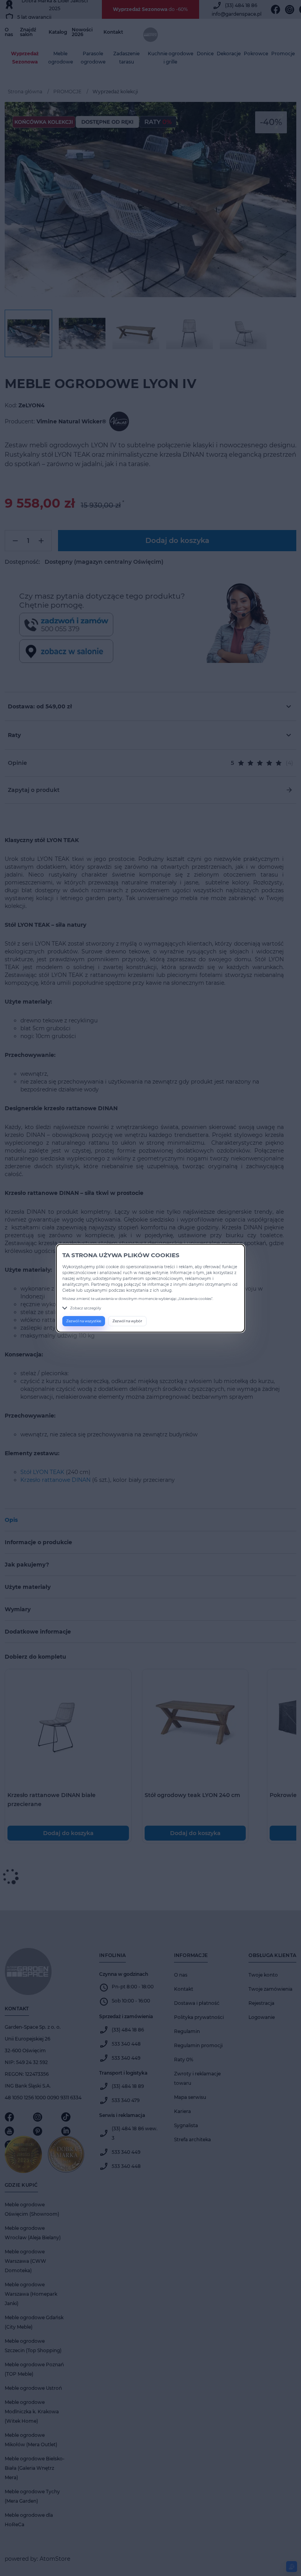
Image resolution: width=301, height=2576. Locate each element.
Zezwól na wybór (127, 1321)
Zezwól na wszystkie (84, 1321)
